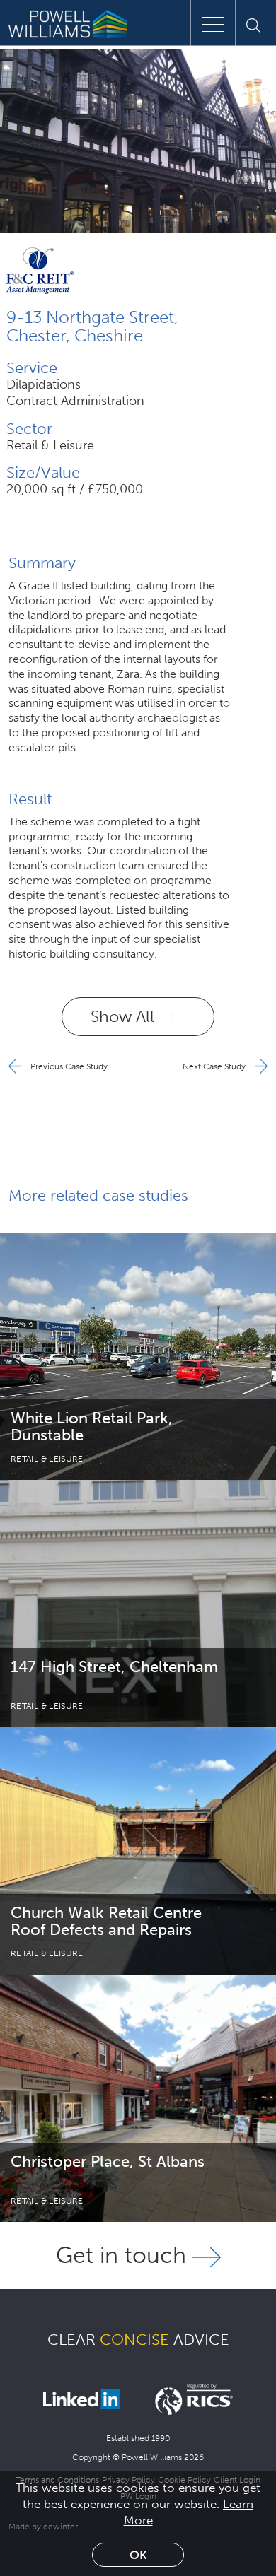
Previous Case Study (68, 1066)
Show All (125, 1016)
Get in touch (124, 2255)
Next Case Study (215, 1066)
